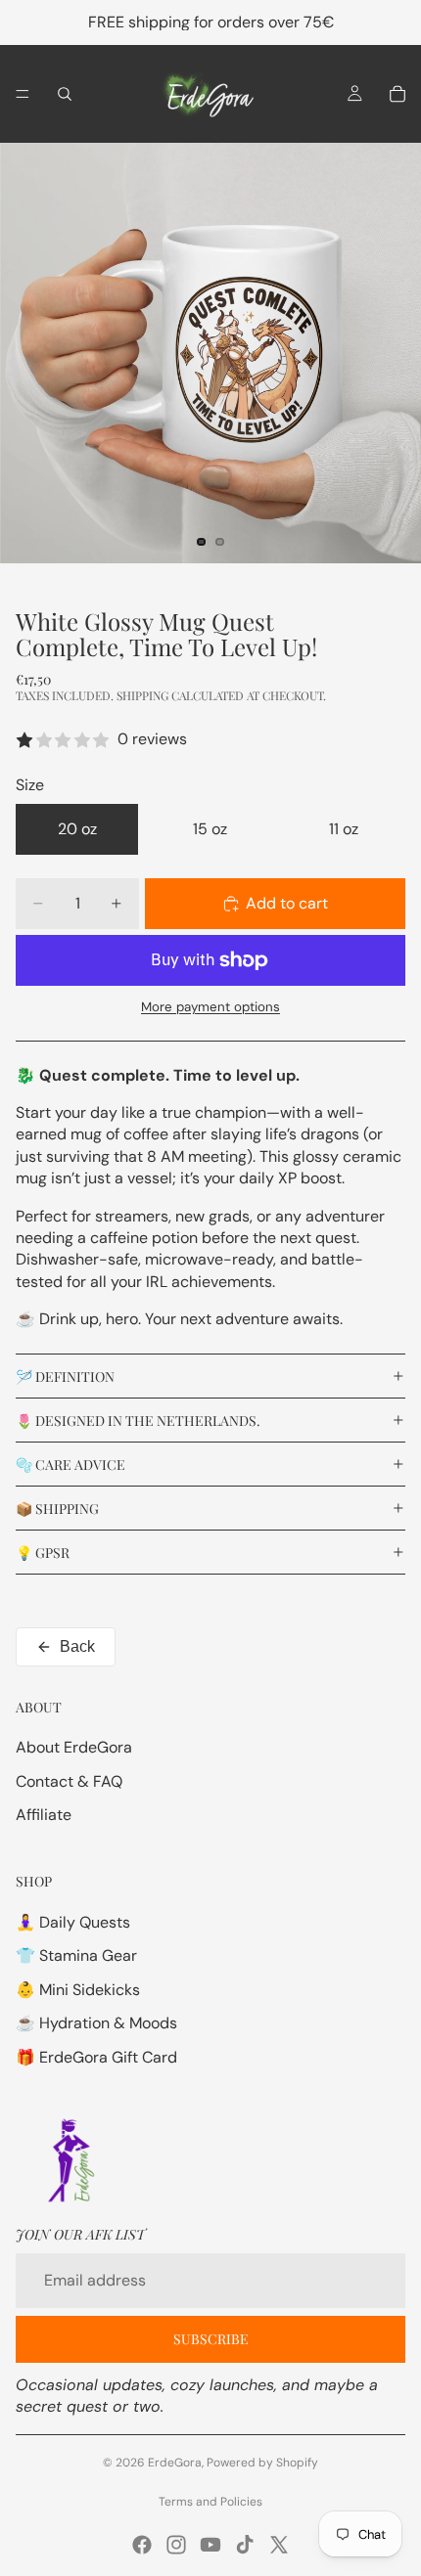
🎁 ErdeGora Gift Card (96, 2057)
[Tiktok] (245, 2545)
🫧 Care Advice (70, 1465)
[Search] (65, 94)
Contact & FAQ (69, 1781)
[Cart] (398, 94)
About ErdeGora (74, 1747)
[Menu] (23, 94)
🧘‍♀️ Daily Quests (73, 1922)
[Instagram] (176, 2545)
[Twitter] (279, 2545)
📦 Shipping (57, 1509)
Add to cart (287, 903)
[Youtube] (210, 2545)
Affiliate (44, 1815)
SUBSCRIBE (211, 2339)
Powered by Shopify (262, 2463)
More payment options (210, 1007)
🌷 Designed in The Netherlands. (138, 1421)
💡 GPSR (43, 1553)
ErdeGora (175, 2463)
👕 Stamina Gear (76, 1955)
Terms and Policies (210, 2502)
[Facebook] (142, 2545)
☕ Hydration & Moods (96, 2023)
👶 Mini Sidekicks (78, 1990)
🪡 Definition (65, 1377)
